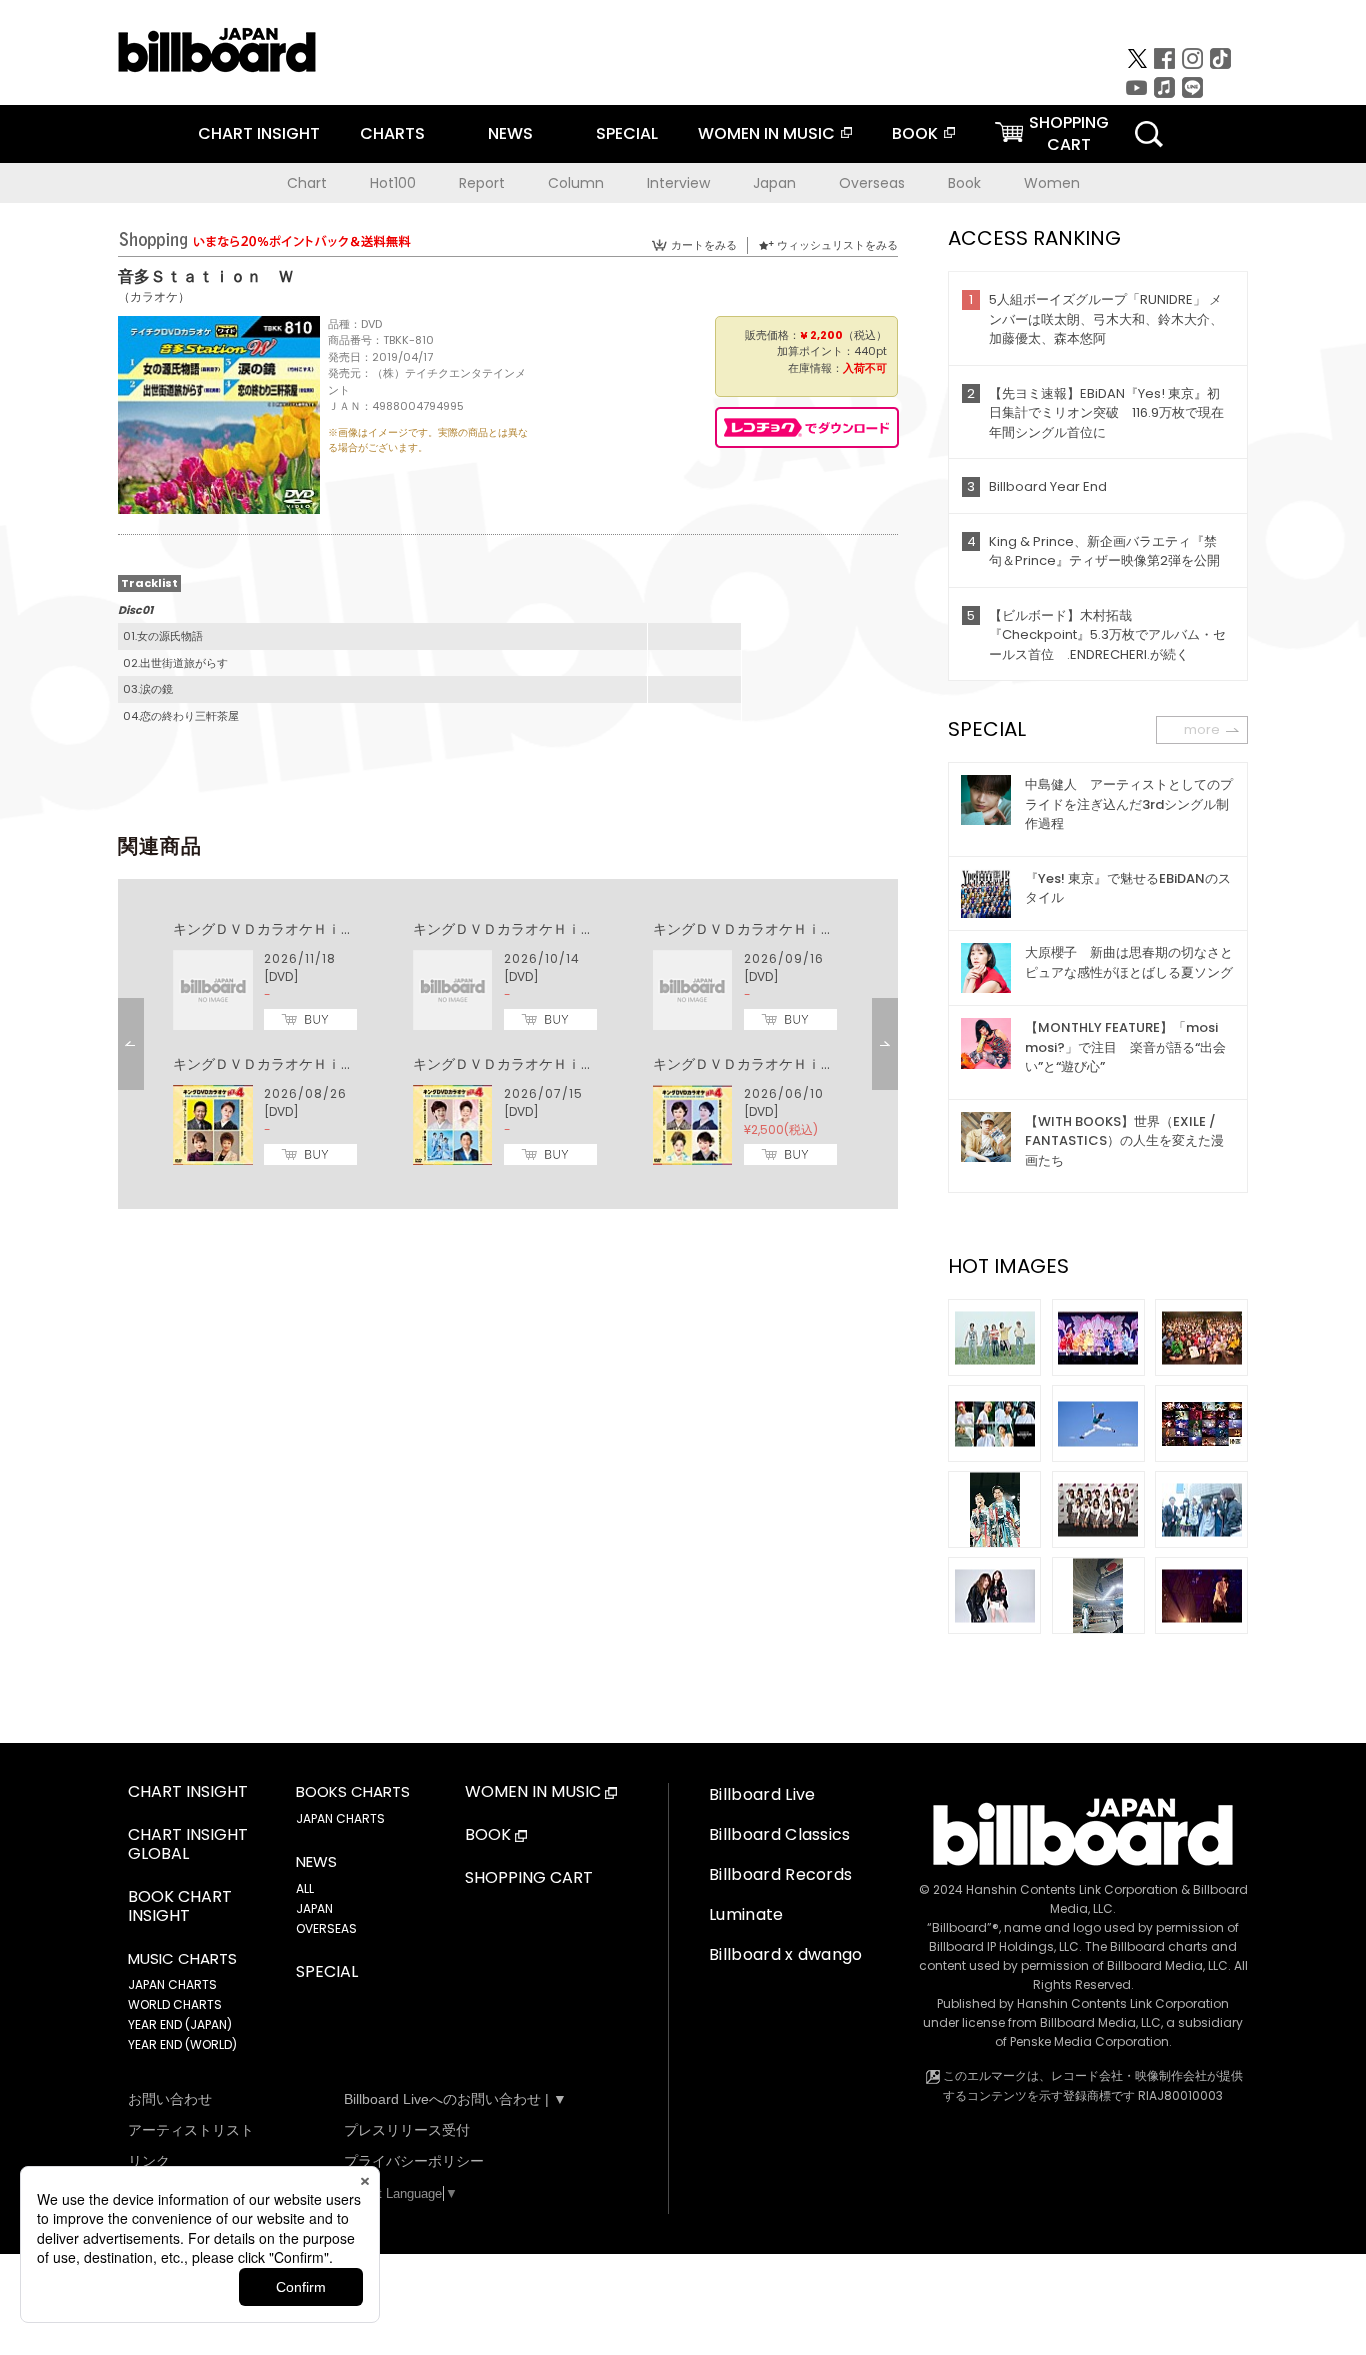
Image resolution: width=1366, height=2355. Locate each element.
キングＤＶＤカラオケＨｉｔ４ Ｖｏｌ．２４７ (567, 929)
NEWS (510, 133)
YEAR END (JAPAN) (180, 2024)
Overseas (872, 183)
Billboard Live (762, 1794)
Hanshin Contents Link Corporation (1072, 1889)
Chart (307, 183)
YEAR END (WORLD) (182, 2044)
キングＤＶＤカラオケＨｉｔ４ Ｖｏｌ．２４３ (807, 1064)
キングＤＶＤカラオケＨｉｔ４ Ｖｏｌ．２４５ (327, 1064)
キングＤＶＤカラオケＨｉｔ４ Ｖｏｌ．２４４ (567, 1064)
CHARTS (392, 133)
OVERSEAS (326, 1928)
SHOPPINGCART (1069, 133)
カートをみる (704, 245)
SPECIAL (627, 133)
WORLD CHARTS (175, 2004)
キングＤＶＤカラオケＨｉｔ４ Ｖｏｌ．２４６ (807, 929)
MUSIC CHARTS (182, 1959)
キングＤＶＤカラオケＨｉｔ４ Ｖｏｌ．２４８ (327, 929)
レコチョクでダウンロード (807, 427)
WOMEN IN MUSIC (766, 133)
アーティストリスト (191, 2130)
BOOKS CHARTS (353, 1792)
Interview (678, 183)
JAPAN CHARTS (172, 1984)
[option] (508, 1044)
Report (482, 183)
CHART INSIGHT (259, 133)
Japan (774, 183)
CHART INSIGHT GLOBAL (188, 1845)
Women (1052, 183)
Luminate (746, 1914)
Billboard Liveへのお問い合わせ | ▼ (455, 2099)
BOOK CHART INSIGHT (180, 1907)
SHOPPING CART (529, 1878)
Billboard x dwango (786, 1954)
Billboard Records (780, 1874)
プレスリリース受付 (407, 2130)
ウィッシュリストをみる (837, 245)
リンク (149, 2161)
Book (964, 183)
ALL (305, 1888)
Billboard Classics (780, 1834)
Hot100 (393, 183)
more (1202, 729)
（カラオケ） (154, 296)
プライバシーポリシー (414, 2161)
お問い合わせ (170, 2099)
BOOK (915, 133)
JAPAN (314, 1908)
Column (576, 183)
